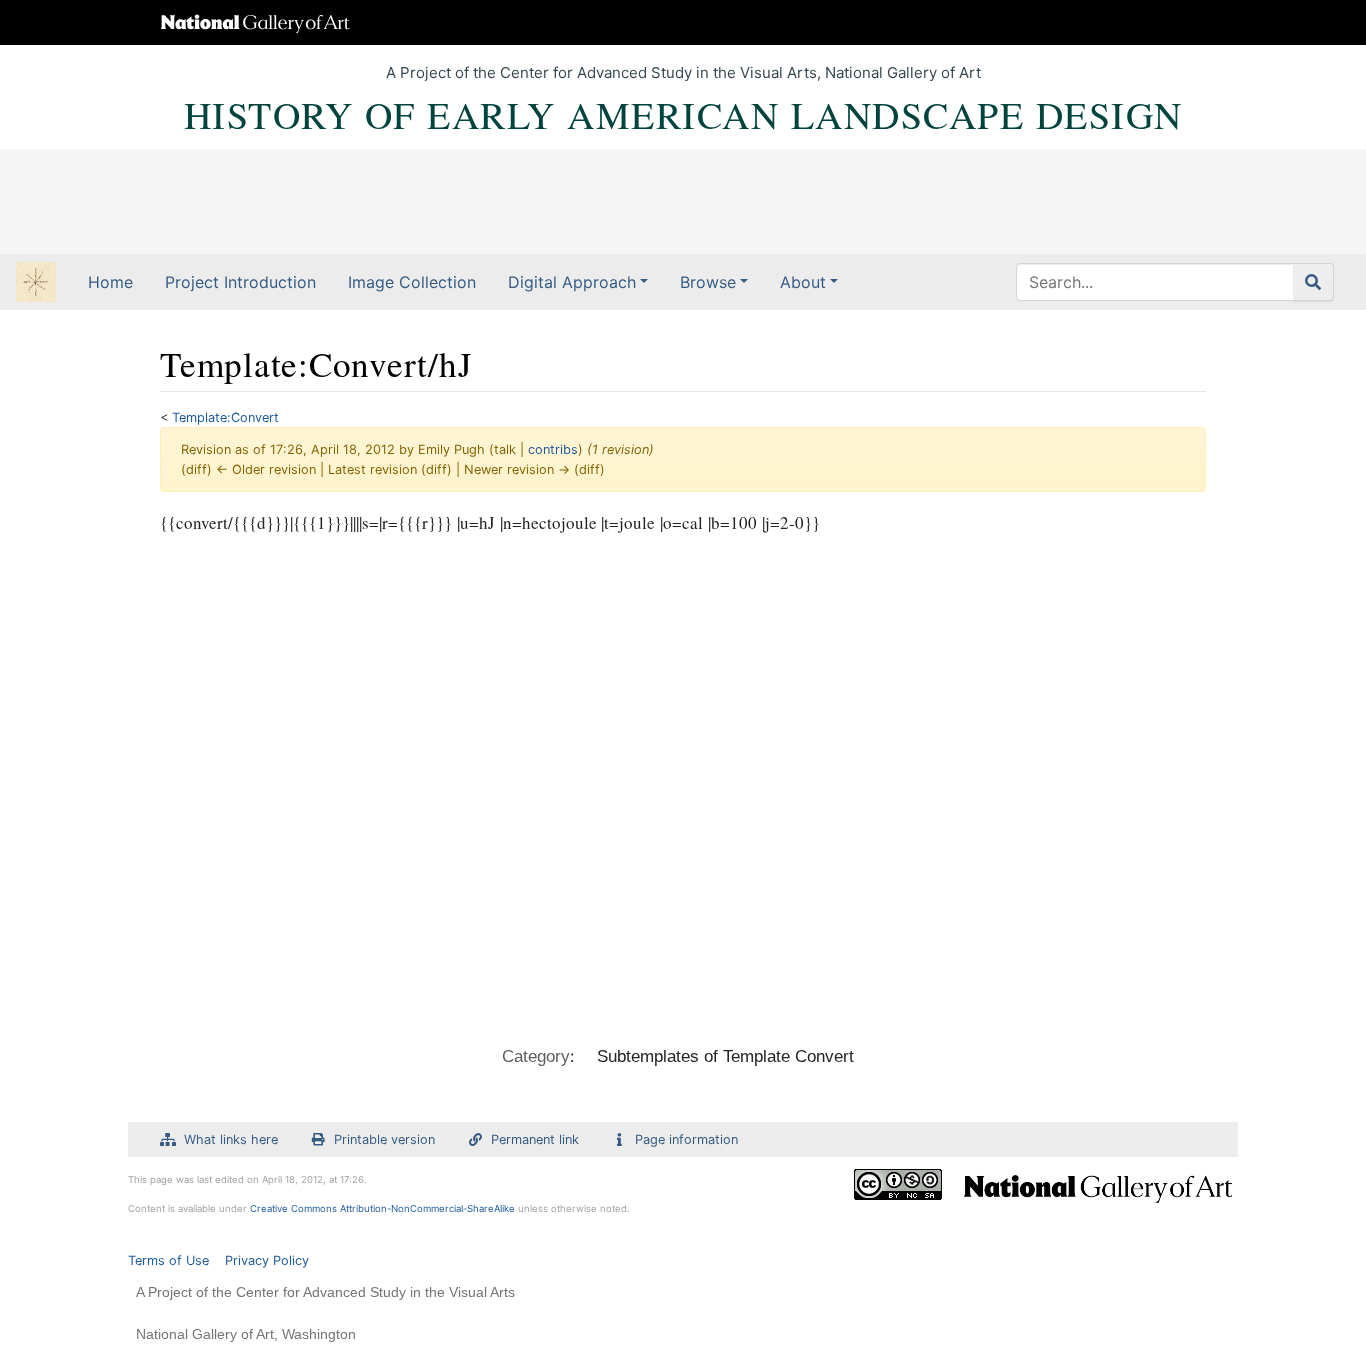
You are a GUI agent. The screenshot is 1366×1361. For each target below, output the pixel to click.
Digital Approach (572, 282)
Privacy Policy (267, 1260)
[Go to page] (1313, 282)
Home (110, 282)
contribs (553, 449)
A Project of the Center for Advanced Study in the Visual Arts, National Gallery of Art (683, 72)
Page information (686, 1139)
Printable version (384, 1139)
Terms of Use (168, 1260)
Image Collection (412, 282)
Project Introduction (240, 282)
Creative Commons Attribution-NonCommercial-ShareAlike (382, 1208)
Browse (708, 282)
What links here (231, 1139)
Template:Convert (225, 417)
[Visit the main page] (36, 284)
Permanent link (535, 1139)
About (803, 282)
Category (536, 1056)
